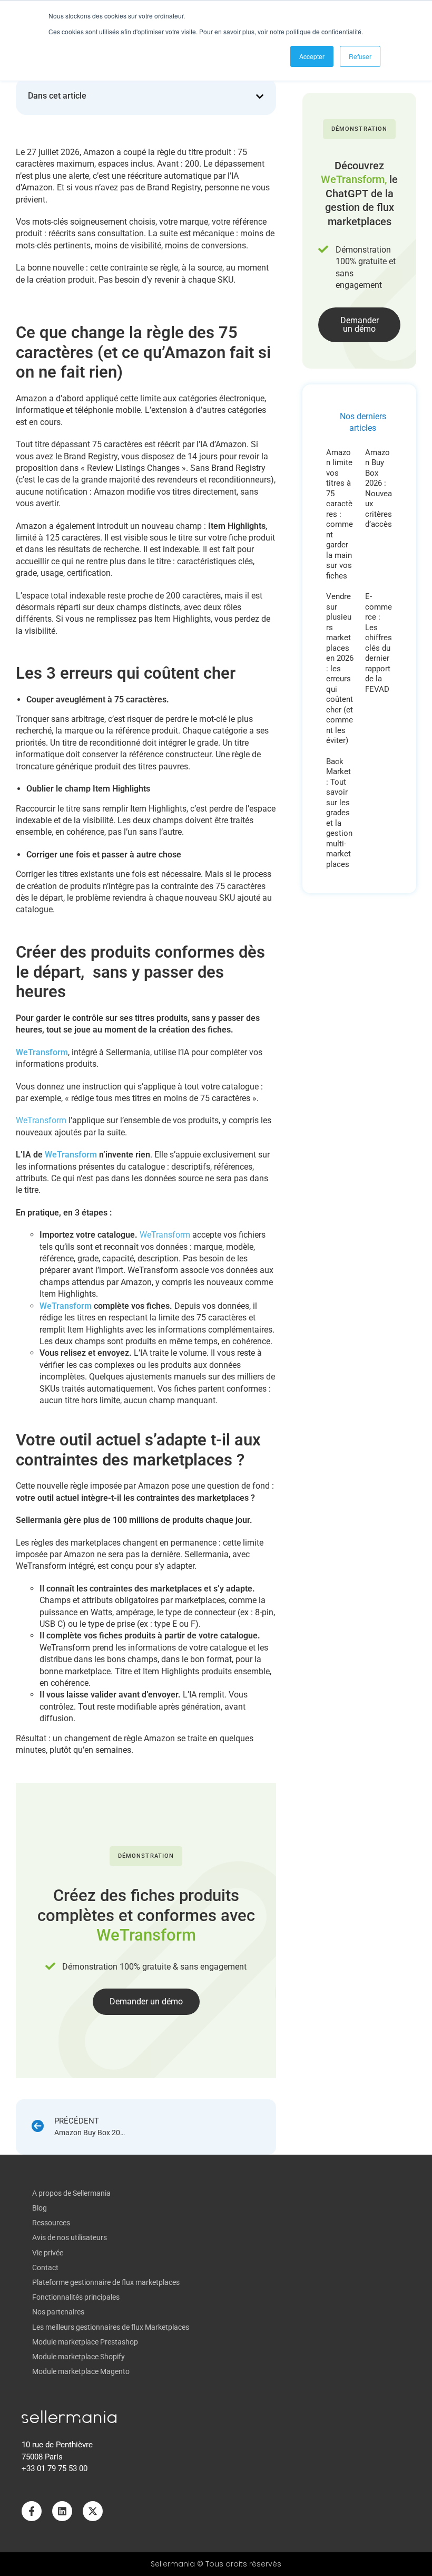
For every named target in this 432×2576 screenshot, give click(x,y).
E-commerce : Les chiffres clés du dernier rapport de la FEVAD (379, 643)
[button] (260, 97)
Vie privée (48, 2253)
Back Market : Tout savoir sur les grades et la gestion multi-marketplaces (339, 813)
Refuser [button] (360, 56)
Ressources (51, 2223)
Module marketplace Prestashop (85, 2342)
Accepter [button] (312, 56)
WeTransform (41, 1120)
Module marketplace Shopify (78, 2357)
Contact (45, 2268)
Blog (40, 2208)
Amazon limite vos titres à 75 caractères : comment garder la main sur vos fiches (340, 514)
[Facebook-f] (32, 2511)
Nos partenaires (58, 2312)
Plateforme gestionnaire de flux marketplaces (106, 2282)
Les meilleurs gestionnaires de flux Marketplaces (111, 2327)
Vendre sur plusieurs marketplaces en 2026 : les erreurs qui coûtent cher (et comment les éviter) (340, 668)
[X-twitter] (93, 2511)
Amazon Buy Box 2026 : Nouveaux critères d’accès (379, 489)
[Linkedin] (62, 2511)
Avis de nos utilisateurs (70, 2237)
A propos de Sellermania (71, 2193)
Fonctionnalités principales (76, 2297)
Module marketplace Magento (81, 2371)
